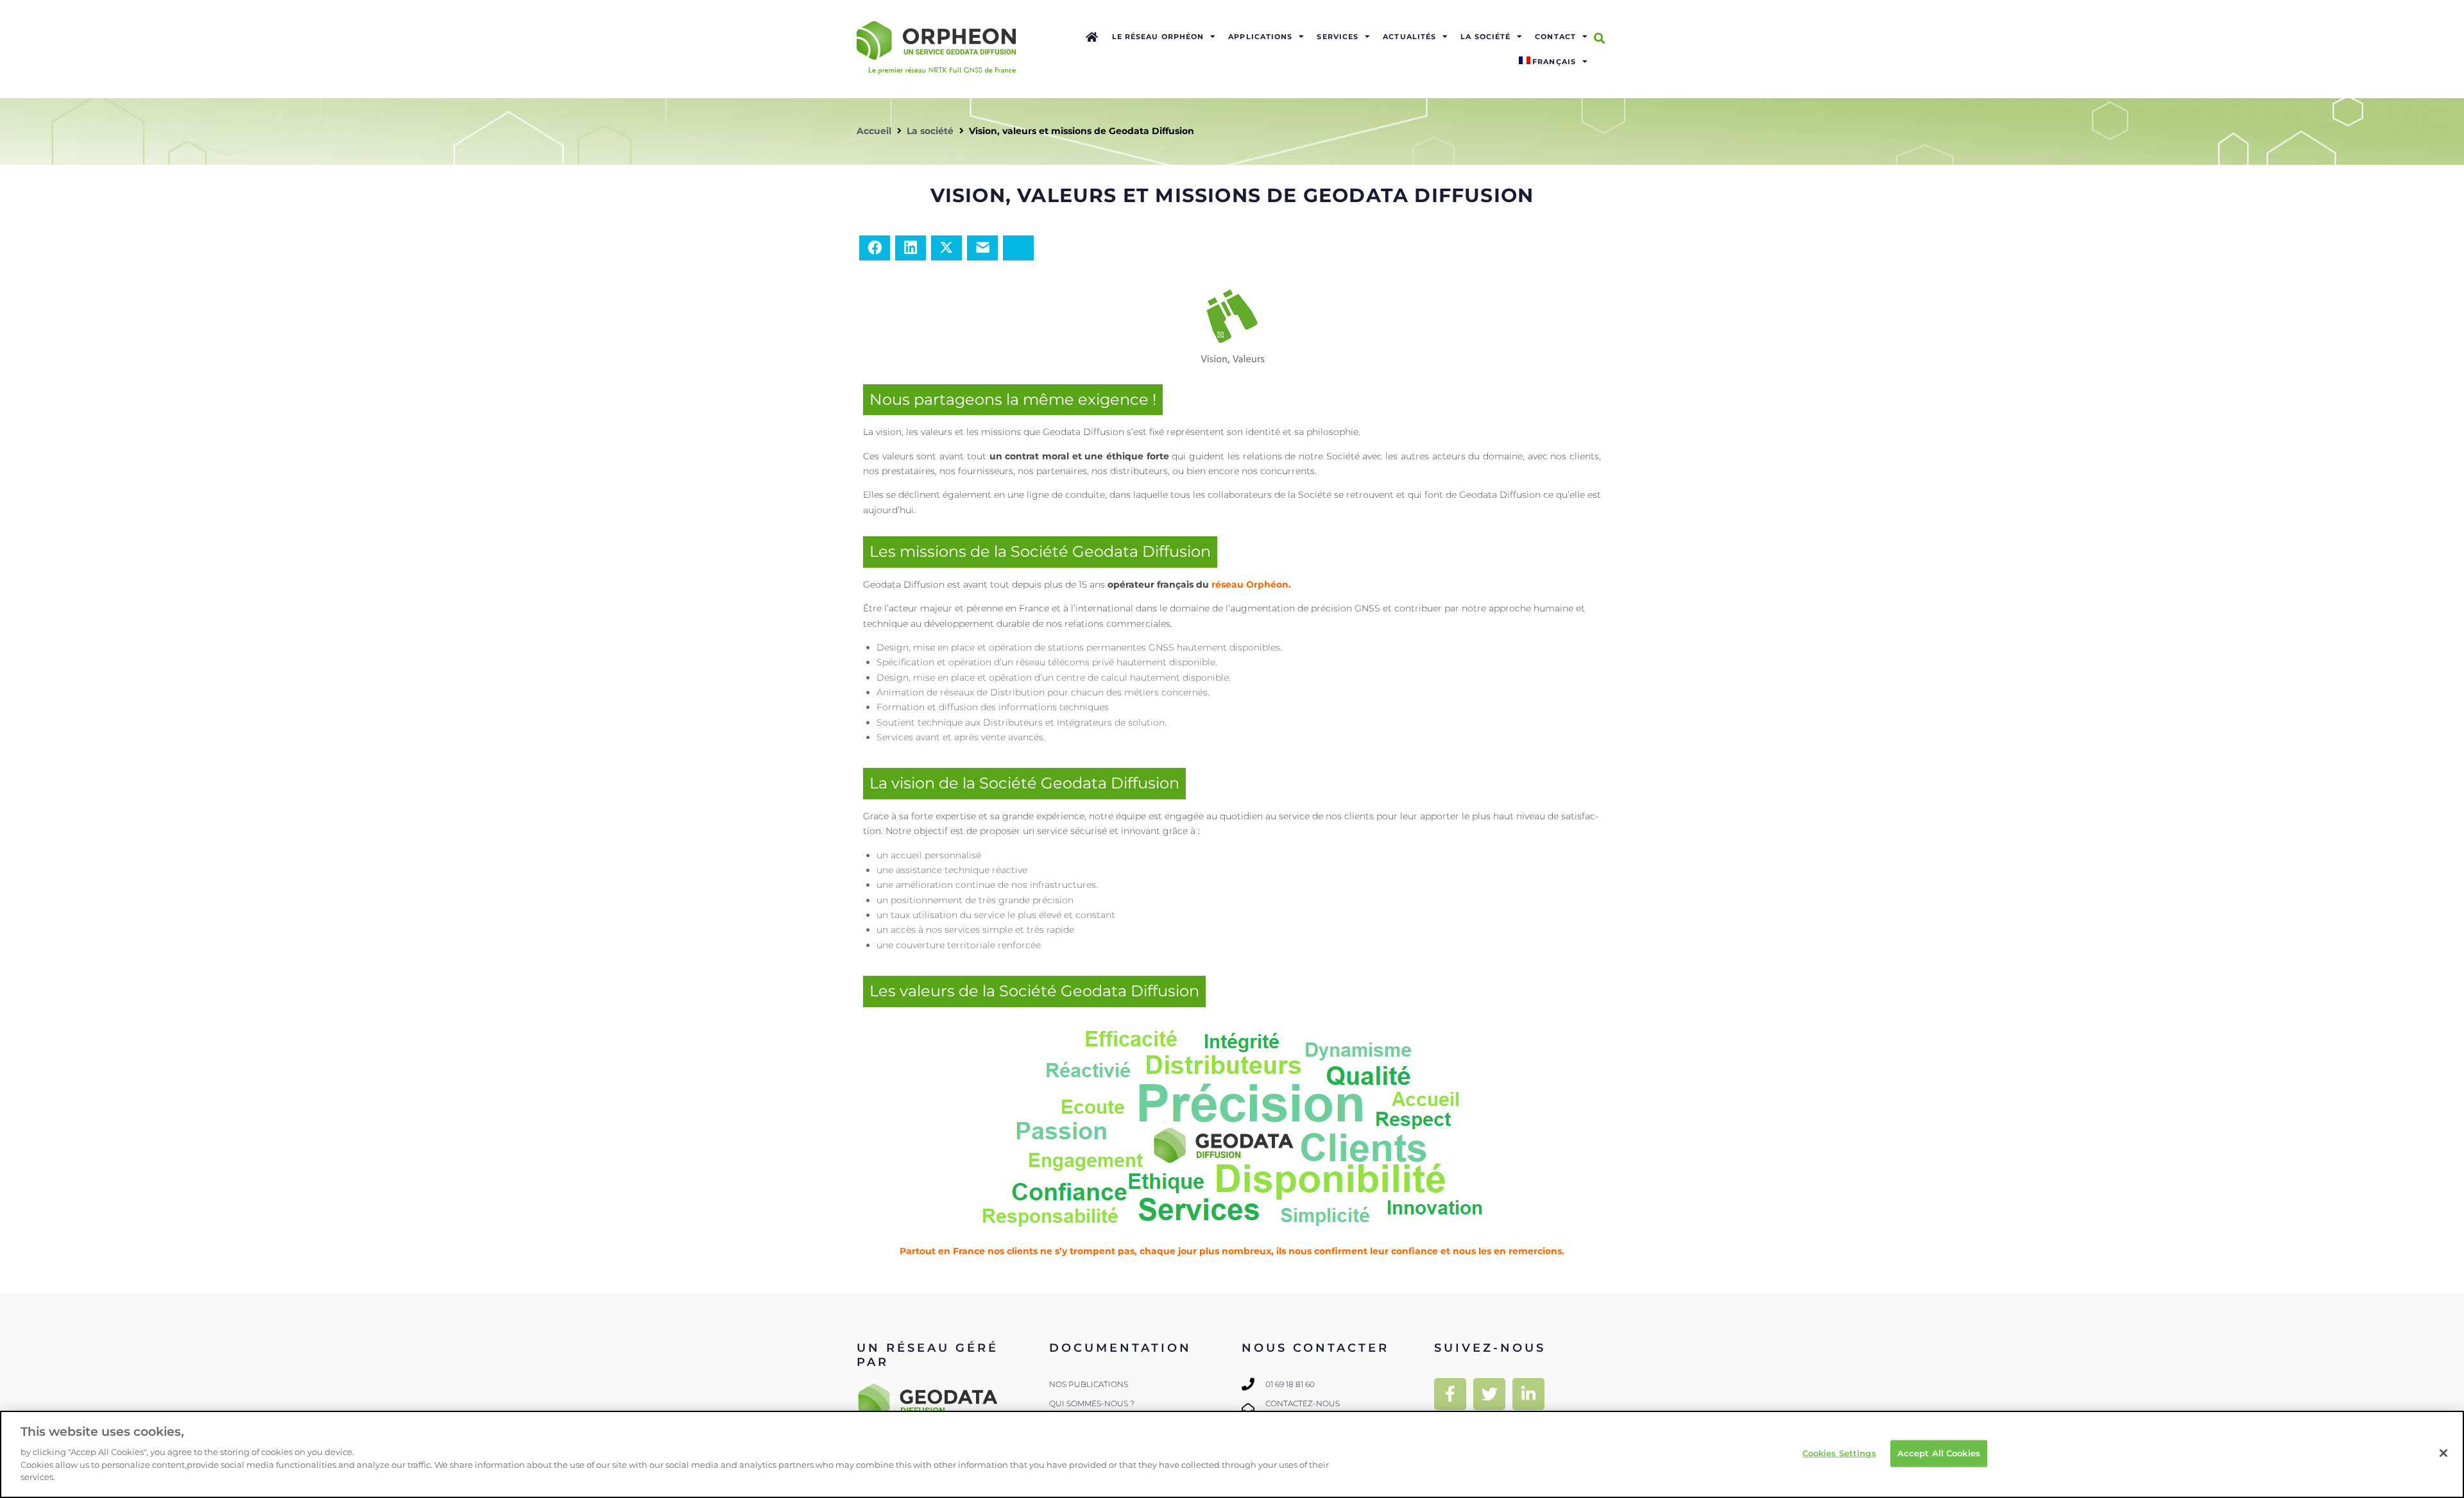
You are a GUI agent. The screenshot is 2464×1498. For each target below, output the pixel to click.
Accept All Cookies (1939, 1452)
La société (930, 131)
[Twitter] (1489, 1394)
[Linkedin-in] (1528, 1394)
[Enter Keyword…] (1599, 38)
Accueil (874, 131)
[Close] (2443, 1453)
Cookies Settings (1839, 1452)
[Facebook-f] (1450, 1394)
